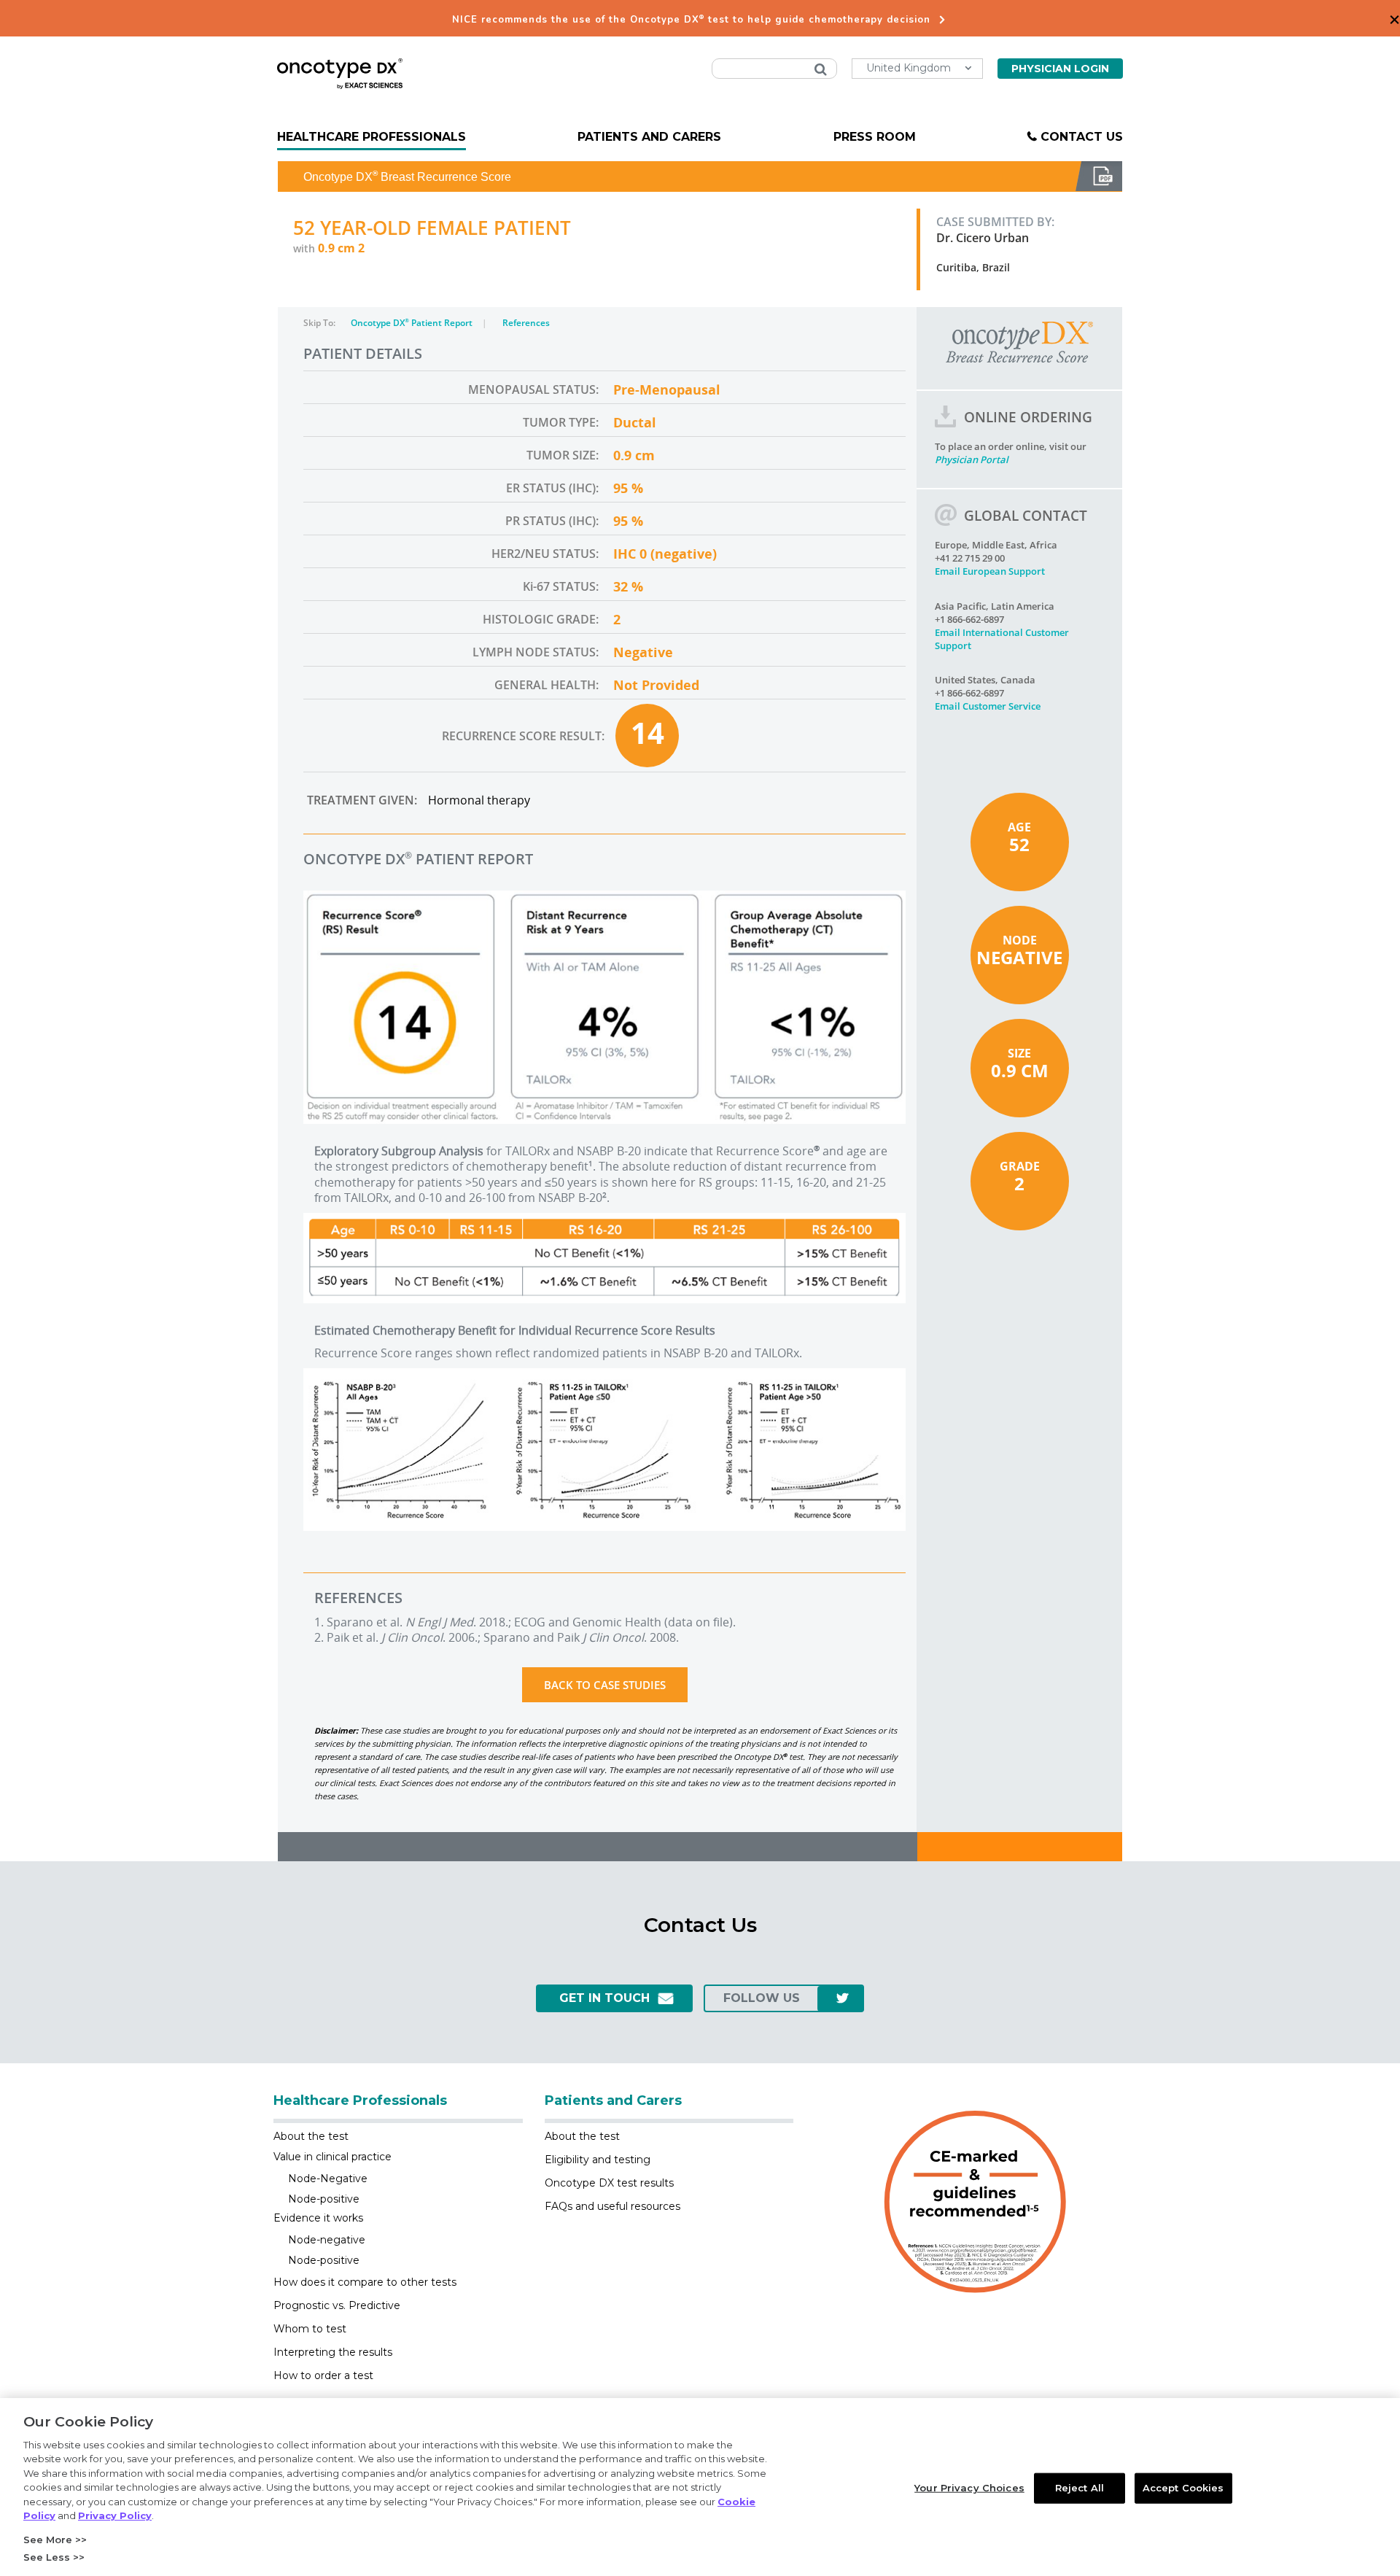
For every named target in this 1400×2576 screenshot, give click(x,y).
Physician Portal (972, 459)
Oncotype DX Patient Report (413, 323)
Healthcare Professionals (372, 137)
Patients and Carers (649, 137)
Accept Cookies (1183, 2488)
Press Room (875, 137)
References (526, 323)
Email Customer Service (988, 706)
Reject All (1080, 2488)
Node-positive (324, 2199)
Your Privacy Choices (969, 2488)
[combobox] (774, 69)
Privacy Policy (115, 2515)
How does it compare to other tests (365, 2282)
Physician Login (1060, 69)
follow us (762, 1998)
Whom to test (310, 2329)
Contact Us (1082, 137)
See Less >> (54, 2557)
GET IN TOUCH (604, 1998)
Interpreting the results (333, 2352)
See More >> (55, 2540)
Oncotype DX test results (609, 2183)
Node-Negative (328, 2179)
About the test (311, 2136)
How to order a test (323, 2375)
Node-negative (327, 2240)
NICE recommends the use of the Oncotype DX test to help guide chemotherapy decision (691, 20)
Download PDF (1099, 176)
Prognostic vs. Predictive (337, 2305)
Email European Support (990, 571)
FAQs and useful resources (612, 2206)
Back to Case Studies (605, 1685)
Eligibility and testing (598, 2160)
